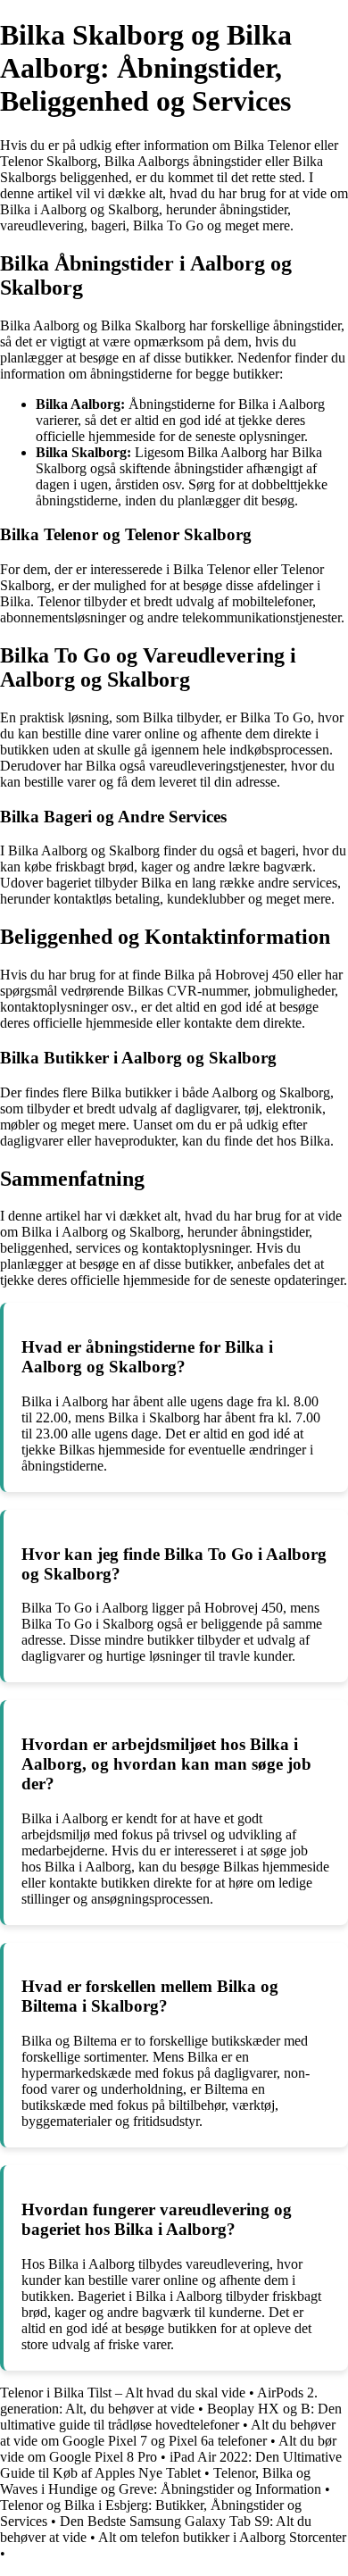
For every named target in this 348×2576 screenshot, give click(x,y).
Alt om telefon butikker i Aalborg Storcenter (222, 2537)
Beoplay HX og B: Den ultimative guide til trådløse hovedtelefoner (171, 2417)
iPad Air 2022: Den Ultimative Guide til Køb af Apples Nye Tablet (171, 2465)
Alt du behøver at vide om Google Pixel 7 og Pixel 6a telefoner (168, 2433)
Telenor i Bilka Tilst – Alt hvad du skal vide (123, 2393)
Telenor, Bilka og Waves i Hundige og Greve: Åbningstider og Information (161, 2481)
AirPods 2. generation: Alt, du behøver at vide (159, 2401)
